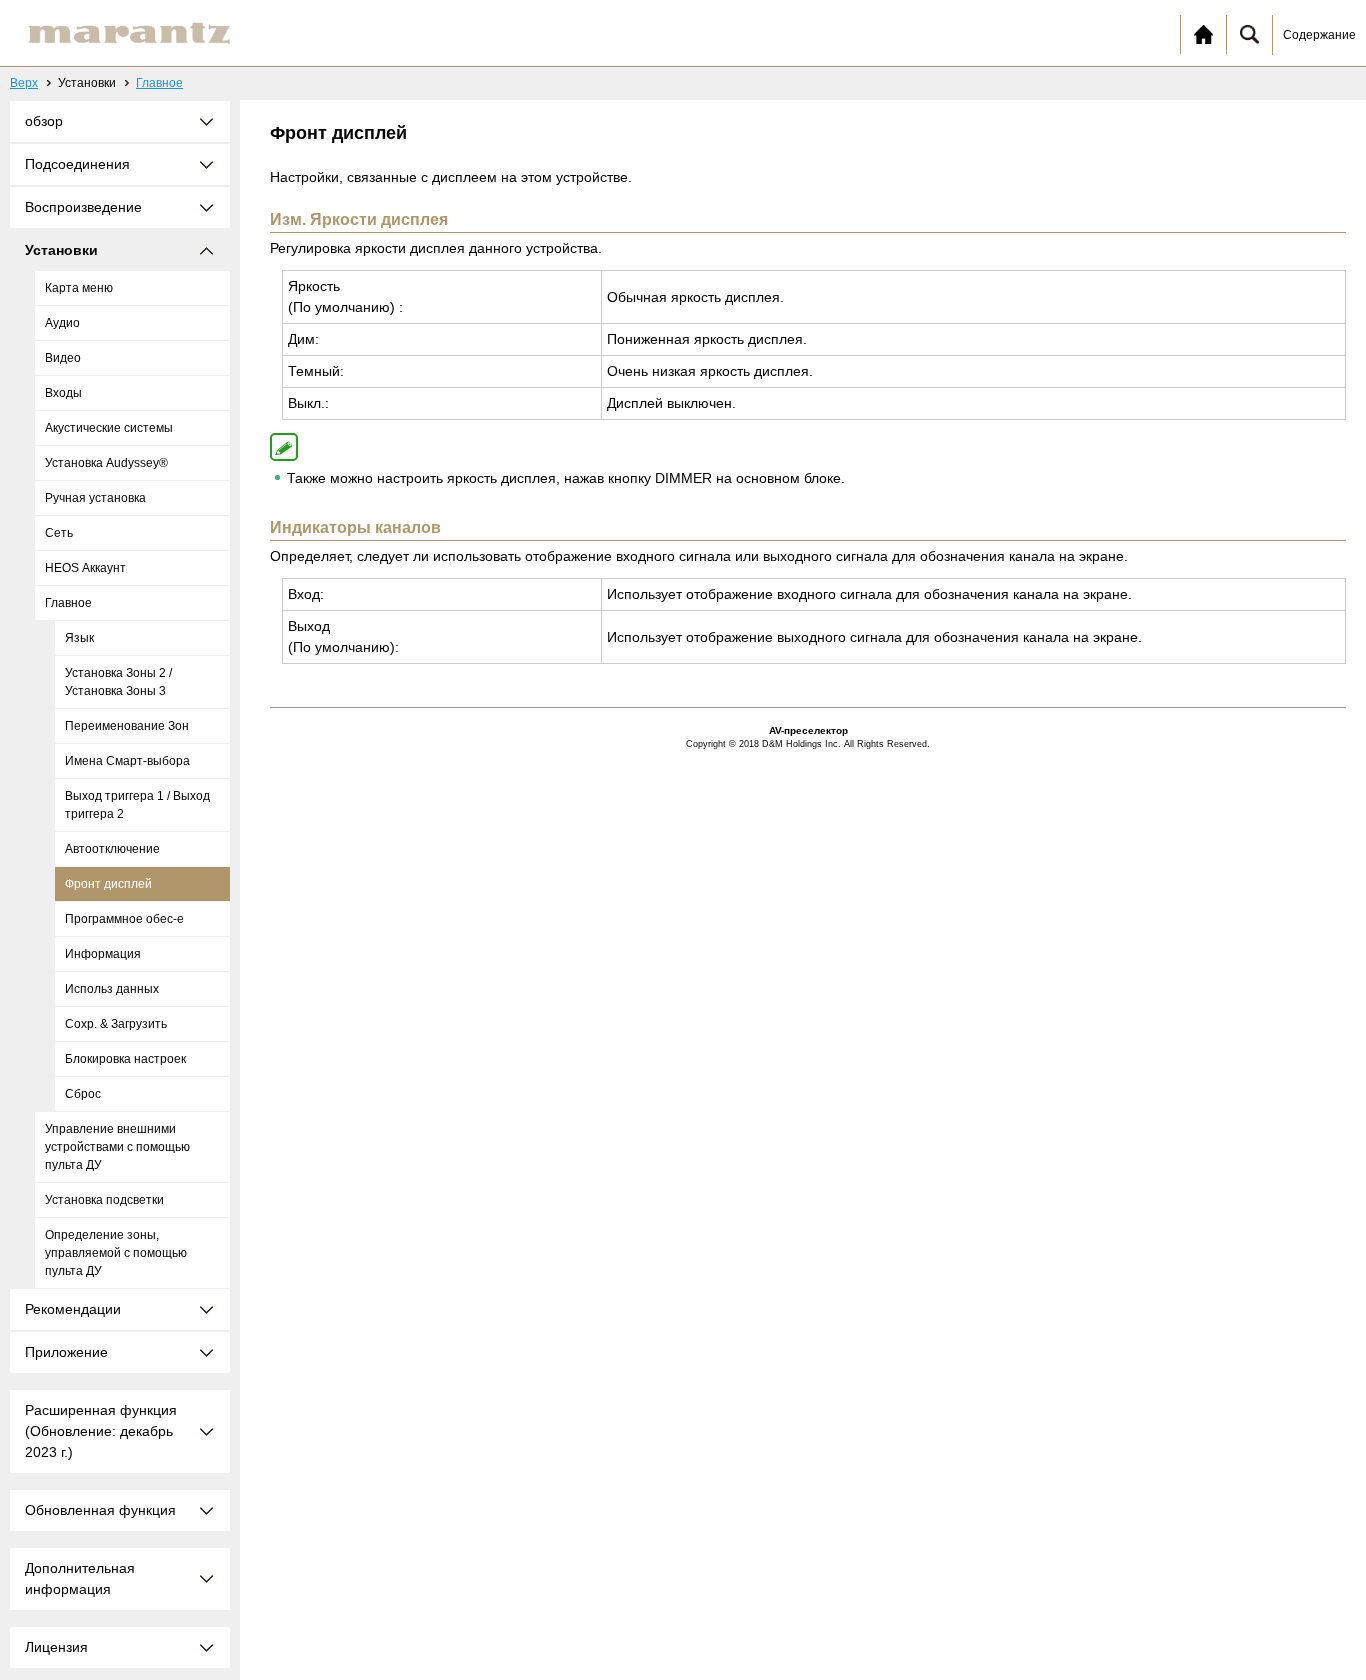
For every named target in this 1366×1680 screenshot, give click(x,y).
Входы (63, 393)
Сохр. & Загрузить (116, 1024)
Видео (63, 358)
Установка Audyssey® (106, 463)
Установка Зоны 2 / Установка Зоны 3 (118, 682)
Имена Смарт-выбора (127, 761)
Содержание (1319, 35)
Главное (159, 83)
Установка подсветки (104, 1200)
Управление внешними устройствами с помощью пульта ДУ (117, 1147)
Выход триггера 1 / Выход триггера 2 (137, 805)
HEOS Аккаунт (85, 568)
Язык (79, 638)
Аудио (62, 323)
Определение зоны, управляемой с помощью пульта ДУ (116, 1253)
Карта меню (79, 288)
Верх (24, 83)
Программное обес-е (124, 919)
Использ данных (112, 989)
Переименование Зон (127, 726)
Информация (103, 954)
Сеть (59, 533)
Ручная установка (95, 498)
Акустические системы (109, 428)
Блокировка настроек (125, 1059)
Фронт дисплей (108, 884)
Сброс (83, 1094)
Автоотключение (112, 849)
